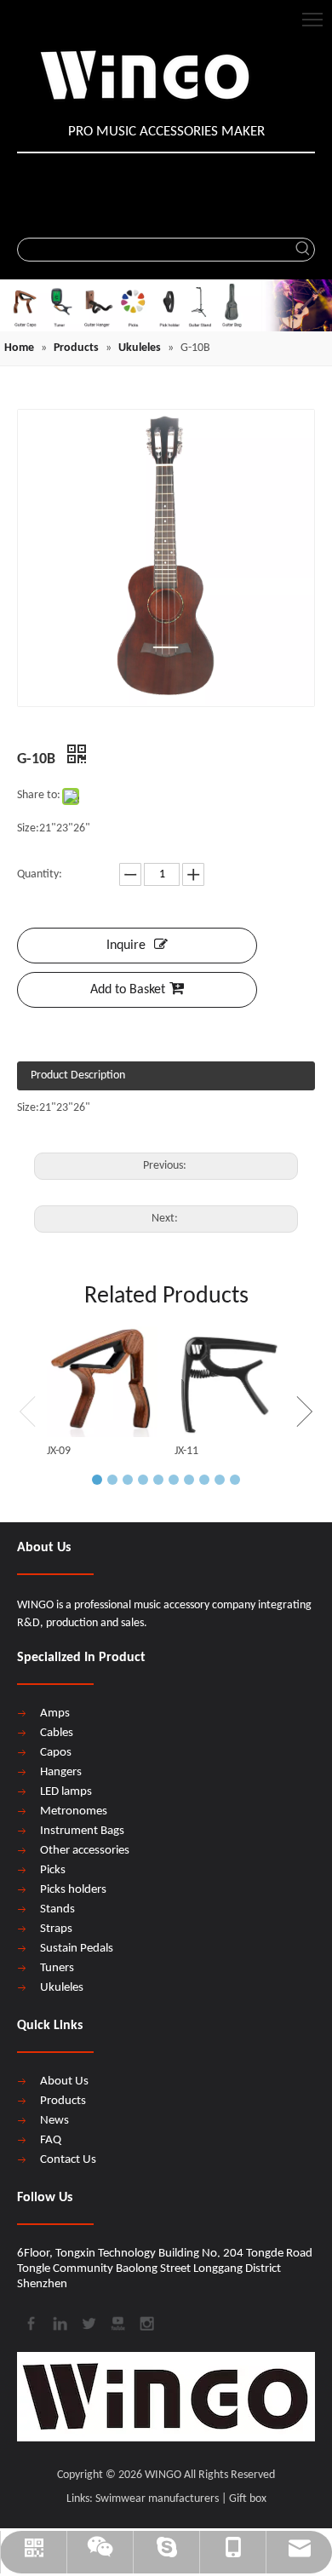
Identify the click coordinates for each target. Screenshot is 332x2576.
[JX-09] (102, 1382)
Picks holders (73, 1890)
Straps (56, 1929)
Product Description (78, 1075)
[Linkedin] (59, 2322)
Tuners (57, 1968)
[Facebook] (30, 2322)
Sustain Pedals (77, 1949)
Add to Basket (128, 990)
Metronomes (74, 1811)
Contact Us (68, 2160)
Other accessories (85, 1851)
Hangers (61, 1772)
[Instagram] (146, 2322)
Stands (57, 1909)
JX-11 (186, 1451)
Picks (53, 1870)
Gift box (248, 2499)
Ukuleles (62, 1988)
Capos (56, 1753)
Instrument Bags (82, 1831)
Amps (55, 1713)
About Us (64, 2081)
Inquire (126, 946)
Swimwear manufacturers (157, 2499)
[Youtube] (117, 2322)
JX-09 (59, 1451)
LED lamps (66, 1792)
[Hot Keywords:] (303, 250)
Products (63, 2101)
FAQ (51, 2140)
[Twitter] (88, 2322)
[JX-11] (230, 1382)
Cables (57, 1733)
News (54, 2121)
